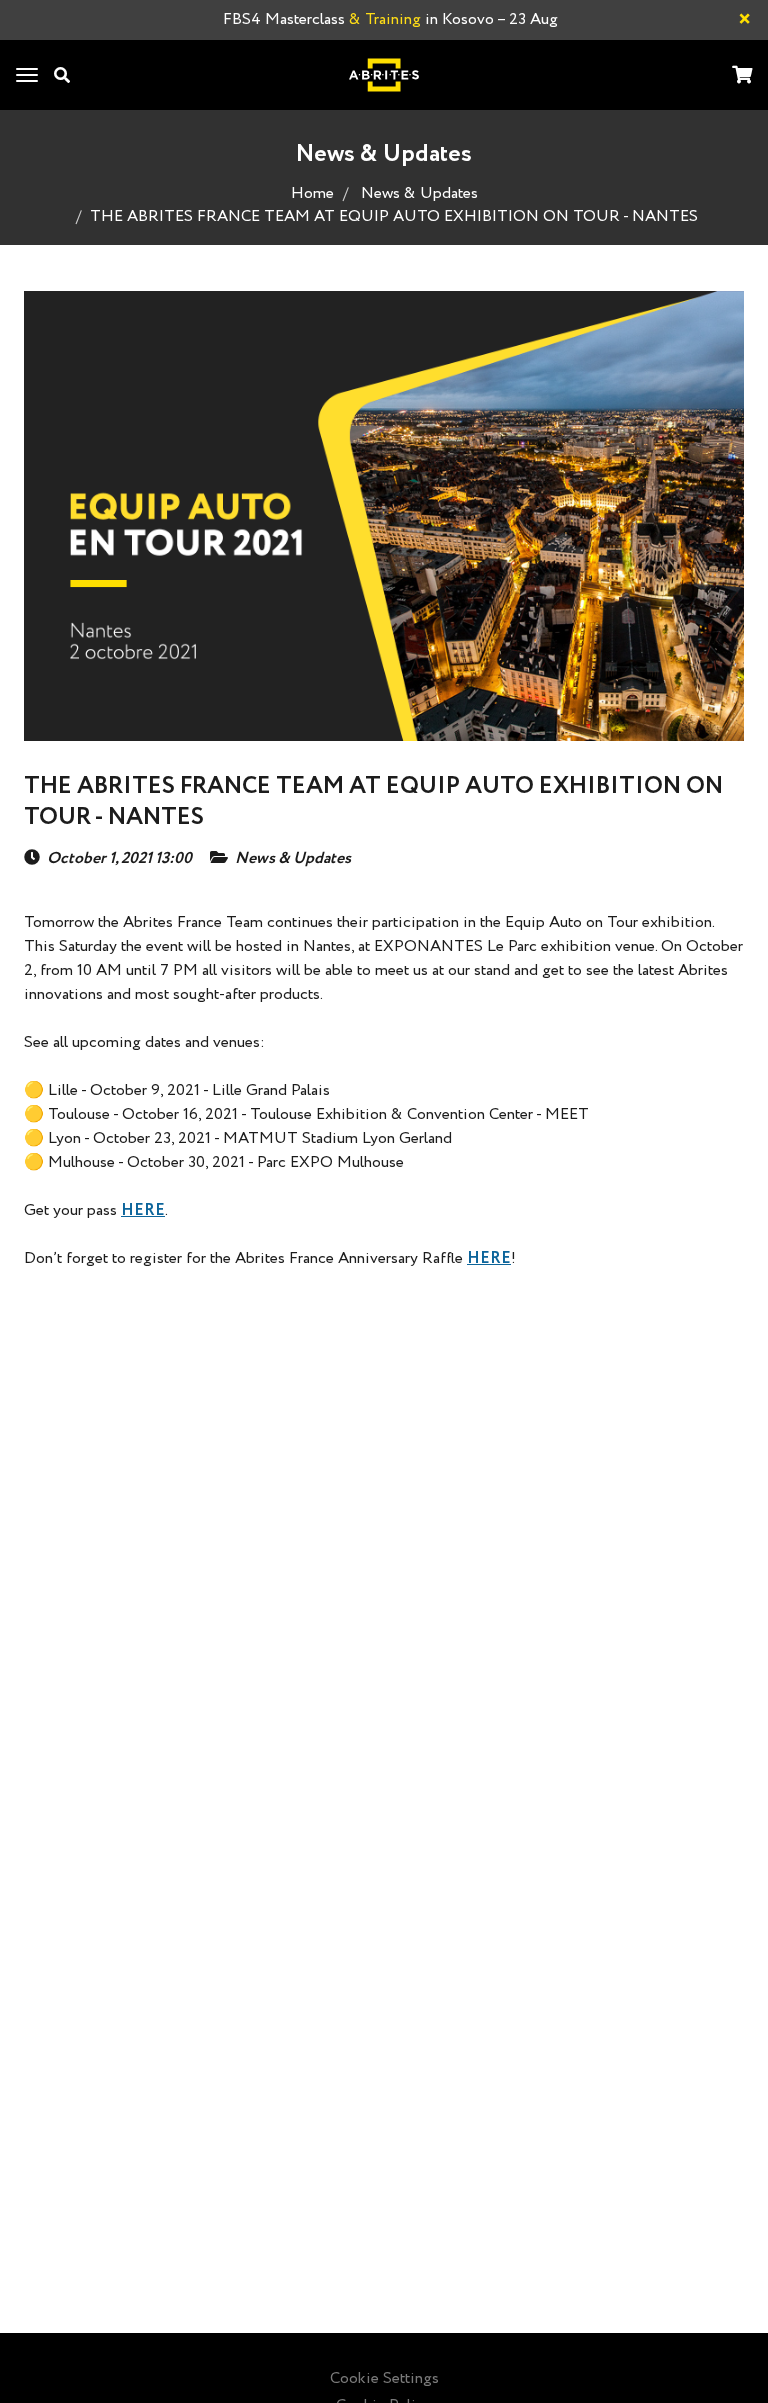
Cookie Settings (384, 2378)
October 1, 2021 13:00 (119, 859)
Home (312, 193)
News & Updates (419, 193)
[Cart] (742, 76)
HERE (143, 1210)
